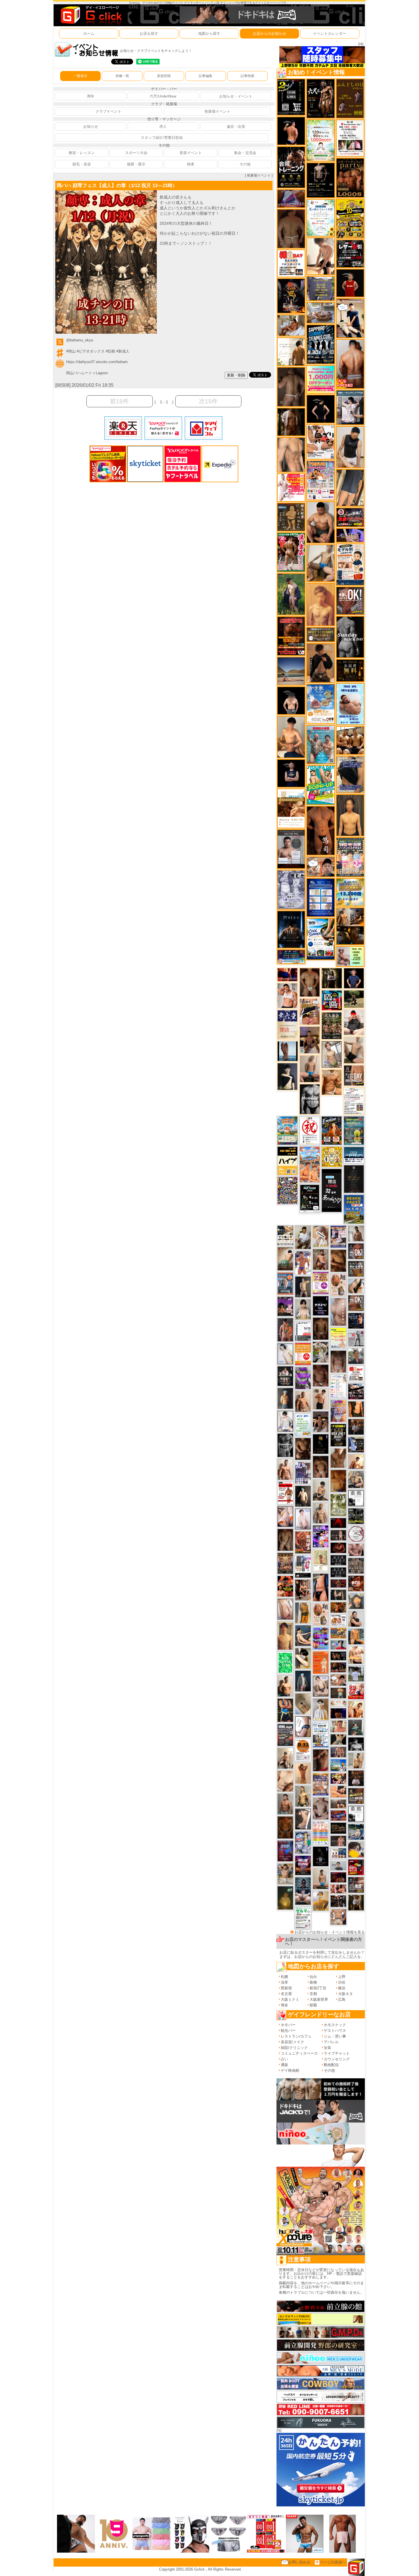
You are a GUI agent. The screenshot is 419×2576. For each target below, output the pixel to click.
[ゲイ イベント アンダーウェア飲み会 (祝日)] (321, 288)
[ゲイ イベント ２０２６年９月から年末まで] (338, 1703)
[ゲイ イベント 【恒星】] (321, 1422)
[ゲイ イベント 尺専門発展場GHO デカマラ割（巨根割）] (356, 1691)
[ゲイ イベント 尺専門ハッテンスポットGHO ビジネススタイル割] (356, 1444)
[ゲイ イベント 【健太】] (285, 1686)
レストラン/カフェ (296, 2036)
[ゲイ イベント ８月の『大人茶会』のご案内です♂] (332, 1025)
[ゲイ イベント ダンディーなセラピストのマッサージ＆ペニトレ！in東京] (288, 1051)
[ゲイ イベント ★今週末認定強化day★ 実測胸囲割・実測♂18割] (291, 636)
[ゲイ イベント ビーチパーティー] (354, 1209)
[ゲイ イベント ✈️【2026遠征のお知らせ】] (338, 1386)
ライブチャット (337, 2053)
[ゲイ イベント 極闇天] (321, 1444)
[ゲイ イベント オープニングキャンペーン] (350, 670)
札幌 (284, 1977)
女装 (328, 2048)
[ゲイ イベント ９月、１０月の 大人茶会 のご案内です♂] (285, 1873)
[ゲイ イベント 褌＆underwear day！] (350, 138)
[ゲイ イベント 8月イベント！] (291, 956)
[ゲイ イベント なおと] (354, 1022)
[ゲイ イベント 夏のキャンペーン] (321, 140)
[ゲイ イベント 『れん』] (303, 1286)
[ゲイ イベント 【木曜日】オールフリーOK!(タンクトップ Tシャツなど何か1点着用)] (356, 1268)
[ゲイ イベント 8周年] (310, 1130)
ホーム (89, 34)
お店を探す (149, 34)
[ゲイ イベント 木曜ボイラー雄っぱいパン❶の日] (303, 1262)
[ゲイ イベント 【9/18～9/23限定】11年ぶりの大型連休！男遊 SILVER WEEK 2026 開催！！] (356, 1320)
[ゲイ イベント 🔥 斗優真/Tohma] (285, 1329)
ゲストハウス (335, 2031)
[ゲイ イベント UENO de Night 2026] (285, 1735)
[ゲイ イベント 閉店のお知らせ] (287, 1024)
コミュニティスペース (299, 2053)
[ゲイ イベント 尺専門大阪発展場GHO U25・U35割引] (332, 1000)
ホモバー (288, 2025)
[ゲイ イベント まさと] (321, 1328)
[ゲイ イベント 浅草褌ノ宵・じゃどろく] (303, 1842)
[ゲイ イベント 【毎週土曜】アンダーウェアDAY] (338, 1667)
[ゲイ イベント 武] (356, 1778)
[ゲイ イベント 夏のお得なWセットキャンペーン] (350, 892)
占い (284, 2059)
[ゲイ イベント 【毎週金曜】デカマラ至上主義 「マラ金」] (338, 1778)
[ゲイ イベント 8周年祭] (332, 1156)
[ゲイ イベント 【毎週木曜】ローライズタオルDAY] (338, 1523)
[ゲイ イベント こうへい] (321, 256)
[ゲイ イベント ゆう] (285, 1516)
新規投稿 (164, 76)
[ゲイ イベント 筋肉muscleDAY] (310, 1099)
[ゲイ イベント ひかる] (354, 1050)
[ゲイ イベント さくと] (321, 1490)
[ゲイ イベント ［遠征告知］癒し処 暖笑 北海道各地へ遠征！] (291, 737)
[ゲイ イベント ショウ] (356, 1619)
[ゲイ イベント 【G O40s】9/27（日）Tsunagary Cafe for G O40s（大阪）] (338, 1866)
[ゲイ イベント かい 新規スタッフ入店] (321, 830)
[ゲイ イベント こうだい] (303, 1448)
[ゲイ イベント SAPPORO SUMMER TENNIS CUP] (321, 344)
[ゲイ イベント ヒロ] (356, 1760)
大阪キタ (345, 1994)
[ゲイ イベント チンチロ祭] (321, 1833)
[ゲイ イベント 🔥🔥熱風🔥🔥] (291, 296)
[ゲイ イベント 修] (356, 1426)
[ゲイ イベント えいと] (338, 1726)
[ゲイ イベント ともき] (285, 1421)
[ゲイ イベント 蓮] (332, 978)
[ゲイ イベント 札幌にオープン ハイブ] (287, 1161)
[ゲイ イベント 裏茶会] (285, 1563)
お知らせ (91, 126)
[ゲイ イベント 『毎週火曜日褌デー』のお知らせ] (321, 1614)
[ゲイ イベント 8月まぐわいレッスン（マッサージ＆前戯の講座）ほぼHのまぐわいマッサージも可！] (321, 312)
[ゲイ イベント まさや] (321, 563)
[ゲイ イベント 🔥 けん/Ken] (338, 1535)
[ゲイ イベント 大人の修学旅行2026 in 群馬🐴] (310, 1164)
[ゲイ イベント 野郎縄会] (303, 1542)
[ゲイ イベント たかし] (303, 1819)
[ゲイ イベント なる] (356, 1479)
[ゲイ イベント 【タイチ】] (338, 1458)
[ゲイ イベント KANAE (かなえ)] (321, 409)
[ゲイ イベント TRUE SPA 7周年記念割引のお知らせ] (350, 704)
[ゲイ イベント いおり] (285, 1354)
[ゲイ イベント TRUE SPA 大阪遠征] (350, 956)
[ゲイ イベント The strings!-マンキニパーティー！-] (338, 1620)
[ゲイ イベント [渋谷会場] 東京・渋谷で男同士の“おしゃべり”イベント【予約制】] (285, 1663)
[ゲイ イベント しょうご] (303, 1773)
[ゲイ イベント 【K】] (291, 454)
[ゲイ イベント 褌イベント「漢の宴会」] (291, 552)
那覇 (313, 2005)
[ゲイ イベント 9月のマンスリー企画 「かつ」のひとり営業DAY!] (321, 1734)
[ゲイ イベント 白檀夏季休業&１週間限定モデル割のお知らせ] (350, 564)
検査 (191, 164)
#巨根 (110, 351)
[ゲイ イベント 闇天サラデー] (321, 1856)
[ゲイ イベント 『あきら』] (303, 1496)
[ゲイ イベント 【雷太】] (303, 1401)
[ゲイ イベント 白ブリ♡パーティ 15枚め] (321, 442)
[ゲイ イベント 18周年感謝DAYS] (354, 1155)
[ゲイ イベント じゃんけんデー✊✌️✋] (338, 1338)
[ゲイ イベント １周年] (310, 1198)
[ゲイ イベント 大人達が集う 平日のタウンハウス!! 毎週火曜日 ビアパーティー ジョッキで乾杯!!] (303, 1354)
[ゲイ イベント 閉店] (354, 1179)
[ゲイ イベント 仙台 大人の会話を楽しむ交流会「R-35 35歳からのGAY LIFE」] (303, 1750)
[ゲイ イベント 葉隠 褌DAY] (356, 1373)
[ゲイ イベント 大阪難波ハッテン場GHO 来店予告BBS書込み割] (356, 1867)
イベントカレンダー (330, 34)
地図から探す (209, 34)
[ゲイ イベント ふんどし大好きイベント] (291, 517)
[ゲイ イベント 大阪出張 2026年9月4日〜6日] (356, 1583)
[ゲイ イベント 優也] (356, 1409)
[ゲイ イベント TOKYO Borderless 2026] (321, 480)
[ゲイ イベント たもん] (321, 1375)
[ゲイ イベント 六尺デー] (321, 98)
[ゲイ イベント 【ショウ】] (303, 1309)
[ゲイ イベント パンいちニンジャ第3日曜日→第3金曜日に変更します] (303, 1566)
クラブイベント (108, 111)
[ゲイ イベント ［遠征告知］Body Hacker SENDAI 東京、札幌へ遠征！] (321, 522)
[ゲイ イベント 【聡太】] (303, 1796)
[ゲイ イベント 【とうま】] (321, 1236)
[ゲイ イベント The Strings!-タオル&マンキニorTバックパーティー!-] (338, 1853)
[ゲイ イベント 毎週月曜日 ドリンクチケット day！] (354, 1101)
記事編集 (206, 76)
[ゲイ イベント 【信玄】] (350, 926)
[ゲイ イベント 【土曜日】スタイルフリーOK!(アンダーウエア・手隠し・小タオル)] (356, 1251)
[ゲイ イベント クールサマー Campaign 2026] (321, 939)
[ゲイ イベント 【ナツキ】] (303, 1590)
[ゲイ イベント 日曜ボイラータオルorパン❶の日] (350, 740)
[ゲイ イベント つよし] (291, 228)
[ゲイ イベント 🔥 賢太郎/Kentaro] (338, 1548)
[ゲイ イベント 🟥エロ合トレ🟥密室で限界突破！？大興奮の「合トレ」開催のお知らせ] (291, 167)
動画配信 (331, 2065)
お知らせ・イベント (236, 96)
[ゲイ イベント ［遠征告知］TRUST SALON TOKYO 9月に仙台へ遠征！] (303, 1237)
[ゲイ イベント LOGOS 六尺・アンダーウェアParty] (350, 178)
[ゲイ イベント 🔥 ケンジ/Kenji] (285, 1710)
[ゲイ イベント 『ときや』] (303, 1635)
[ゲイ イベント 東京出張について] (338, 1765)
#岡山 (71, 351)
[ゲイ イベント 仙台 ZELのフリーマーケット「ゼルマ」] (303, 1918)
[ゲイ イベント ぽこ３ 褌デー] (303, 1424)
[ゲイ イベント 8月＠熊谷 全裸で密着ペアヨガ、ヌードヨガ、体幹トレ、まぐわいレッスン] (291, 671)
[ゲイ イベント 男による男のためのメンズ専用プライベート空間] (321, 897)
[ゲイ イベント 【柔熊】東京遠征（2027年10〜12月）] (356, 1814)
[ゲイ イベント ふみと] (338, 1260)
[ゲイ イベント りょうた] (321, 663)
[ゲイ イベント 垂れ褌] (338, 1505)
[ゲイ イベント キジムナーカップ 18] (354, 1130)
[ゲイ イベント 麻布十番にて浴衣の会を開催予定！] (285, 1235)
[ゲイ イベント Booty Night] (285, 1493)
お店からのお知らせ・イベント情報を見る (330, 1932)
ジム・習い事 (335, 2036)
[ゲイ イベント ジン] (338, 1917)
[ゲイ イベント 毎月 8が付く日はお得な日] (338, 1901)
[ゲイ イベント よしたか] (321, 1466)
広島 (342, 1999)
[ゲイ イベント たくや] (356, 1461)
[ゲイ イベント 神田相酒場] (303, 1865)
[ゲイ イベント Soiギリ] (310, 1011)
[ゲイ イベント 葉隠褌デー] (291, 263)
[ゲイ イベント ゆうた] (285, 1758)
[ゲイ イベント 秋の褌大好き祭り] (321, 1662)
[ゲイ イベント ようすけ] (338, 1889)
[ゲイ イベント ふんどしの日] (350, 98)
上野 (342, 1977)
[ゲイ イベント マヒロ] (356, 1601)
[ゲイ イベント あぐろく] (291, 487)
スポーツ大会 (136, 153)
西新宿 (286, 1988)
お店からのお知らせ (269, 34)
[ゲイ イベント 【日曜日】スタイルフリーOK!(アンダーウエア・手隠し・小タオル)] (350, 601)
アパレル (331, 2042)
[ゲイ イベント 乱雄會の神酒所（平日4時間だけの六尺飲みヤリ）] (303, 1472)
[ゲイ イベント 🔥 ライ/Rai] (338, 1841)
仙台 (313, 1977)
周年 (91, 96)
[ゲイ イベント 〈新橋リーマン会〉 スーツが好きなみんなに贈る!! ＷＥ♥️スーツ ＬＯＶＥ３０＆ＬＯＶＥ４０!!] (285, 1283)
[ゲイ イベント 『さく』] (303, 1681)
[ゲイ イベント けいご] (303, 1519)
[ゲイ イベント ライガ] (332, 1082)
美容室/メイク (292, 2042)
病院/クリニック (294, 2048)
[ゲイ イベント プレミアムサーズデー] (356, 1533)
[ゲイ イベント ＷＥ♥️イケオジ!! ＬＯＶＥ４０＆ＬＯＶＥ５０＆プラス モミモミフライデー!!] (338, 1236)
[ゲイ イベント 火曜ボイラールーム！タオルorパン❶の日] (285, 1586)
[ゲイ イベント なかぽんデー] (285, 1898)
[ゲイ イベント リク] (350, 363)
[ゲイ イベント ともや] (356, 1709)
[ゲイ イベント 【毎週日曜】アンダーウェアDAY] (291, 198)
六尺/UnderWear (163, 96)
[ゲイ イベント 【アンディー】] (338, 1791)
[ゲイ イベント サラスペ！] (321, 1306)
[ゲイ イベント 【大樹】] (310, 1040)
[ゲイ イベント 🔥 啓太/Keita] (291, 594)
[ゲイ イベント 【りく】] (321, 1901)
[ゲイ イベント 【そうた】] (321, 1709)
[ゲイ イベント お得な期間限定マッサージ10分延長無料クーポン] (321, 866)
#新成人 (123, 351)
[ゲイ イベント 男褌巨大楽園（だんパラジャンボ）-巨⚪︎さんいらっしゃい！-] (321, 744)
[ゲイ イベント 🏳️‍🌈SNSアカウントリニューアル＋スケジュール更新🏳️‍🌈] (291, 351)
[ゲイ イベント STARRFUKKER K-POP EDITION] (321, 1536)
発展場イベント (217, 111)
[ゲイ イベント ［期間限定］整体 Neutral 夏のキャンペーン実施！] (350, 447)
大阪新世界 (319, 1999)
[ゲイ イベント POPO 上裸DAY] (321, 785)
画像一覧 (122, 76)
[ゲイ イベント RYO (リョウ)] (291, 131)
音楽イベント (191, 153)
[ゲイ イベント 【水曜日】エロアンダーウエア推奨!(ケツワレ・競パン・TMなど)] (356, 1885)
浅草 (284, 1982)
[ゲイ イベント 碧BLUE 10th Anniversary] (291, 929)
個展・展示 (136, 164)
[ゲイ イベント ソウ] (356, 1727)
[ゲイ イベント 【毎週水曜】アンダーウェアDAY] (338, 1815)
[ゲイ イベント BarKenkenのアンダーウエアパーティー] (285, 1851)
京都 (313, 1994)
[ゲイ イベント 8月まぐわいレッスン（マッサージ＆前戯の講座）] (291, 325)
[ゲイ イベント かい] (303, 1703)
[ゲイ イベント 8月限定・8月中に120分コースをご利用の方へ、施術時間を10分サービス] (321, 217)
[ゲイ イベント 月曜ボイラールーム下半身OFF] (287, 995)
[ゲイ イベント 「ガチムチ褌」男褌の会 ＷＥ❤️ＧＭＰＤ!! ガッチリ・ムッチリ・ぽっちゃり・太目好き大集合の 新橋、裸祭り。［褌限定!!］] (321, 1784)
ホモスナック (335, 2025)
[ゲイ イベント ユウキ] (321, 604)
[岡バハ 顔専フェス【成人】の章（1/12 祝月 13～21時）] (106, 193)
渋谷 (342, 1982)
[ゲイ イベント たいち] (303, 1726)
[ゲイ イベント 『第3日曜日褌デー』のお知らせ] (338, 1285)
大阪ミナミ (290, 1999)
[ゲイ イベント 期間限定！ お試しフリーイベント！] (321, 634)
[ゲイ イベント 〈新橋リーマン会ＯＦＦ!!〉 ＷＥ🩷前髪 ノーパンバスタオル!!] (350, 857)
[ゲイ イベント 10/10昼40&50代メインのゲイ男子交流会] (321, 1352)
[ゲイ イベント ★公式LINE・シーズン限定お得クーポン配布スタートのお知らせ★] (321, 379)
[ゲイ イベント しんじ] (291, 387)
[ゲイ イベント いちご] (321, 1808)
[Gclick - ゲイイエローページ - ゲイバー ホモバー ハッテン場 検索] (91, 15)
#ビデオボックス (91, 351)
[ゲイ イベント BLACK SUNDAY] (350, 637)
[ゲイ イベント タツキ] (303, 1891)
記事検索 (247, 76)
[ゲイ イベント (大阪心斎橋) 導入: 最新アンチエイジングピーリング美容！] (291, 849)
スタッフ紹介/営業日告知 (162, 138)
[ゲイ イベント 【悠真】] (285, 1804)
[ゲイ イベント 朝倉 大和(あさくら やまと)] (356, 1549)
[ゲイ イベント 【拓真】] (285, 1469)
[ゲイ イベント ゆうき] (321, 1878)
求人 (163, 126)
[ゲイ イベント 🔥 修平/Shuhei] (321, 1587)
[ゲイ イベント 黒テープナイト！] (356, 1391)
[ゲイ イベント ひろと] (321, 1399)
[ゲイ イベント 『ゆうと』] (287, 1076)
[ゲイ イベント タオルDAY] (285, 1445)
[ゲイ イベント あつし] (332, 1054)
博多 (284, 2005)
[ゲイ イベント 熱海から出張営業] (321, 1560)
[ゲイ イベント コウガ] (285, 1258)
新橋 (313, 1982)
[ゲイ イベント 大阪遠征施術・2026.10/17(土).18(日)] (356, 1655)
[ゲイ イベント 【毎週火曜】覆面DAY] (338, 1877)
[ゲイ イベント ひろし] (321, 1760)
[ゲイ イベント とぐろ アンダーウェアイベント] (321, 1638)
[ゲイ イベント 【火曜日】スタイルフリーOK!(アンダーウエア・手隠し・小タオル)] (356, 1303)
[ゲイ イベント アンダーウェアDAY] (338, 1572)
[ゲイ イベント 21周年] (332, 1130)
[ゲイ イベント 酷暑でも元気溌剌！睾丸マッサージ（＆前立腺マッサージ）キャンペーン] (291, 808)
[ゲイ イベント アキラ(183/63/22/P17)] (356, 1356)
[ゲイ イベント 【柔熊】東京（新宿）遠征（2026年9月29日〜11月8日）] (356, 1498)
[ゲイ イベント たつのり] (310, 982)
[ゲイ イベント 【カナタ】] (285, 1781)
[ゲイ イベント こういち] (285, 1827)
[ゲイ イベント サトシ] (356, 1673)
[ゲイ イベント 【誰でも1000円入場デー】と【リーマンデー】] (338, 1633)
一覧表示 (80, 76)
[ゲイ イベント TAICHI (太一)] (354, 978)
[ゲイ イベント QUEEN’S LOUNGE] (285, 1306)
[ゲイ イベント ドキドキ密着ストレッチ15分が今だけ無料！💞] (321, 180)
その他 (245, 164)
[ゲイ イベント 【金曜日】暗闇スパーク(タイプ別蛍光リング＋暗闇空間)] (356, 1796)
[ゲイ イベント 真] (291, 422)
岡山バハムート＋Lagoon (87, 373)
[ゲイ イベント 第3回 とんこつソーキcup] (287, 1130)
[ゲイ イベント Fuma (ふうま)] (291, 773)
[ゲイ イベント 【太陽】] (321, 1513)
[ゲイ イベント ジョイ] (356, 1832)
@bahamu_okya (80, 340)
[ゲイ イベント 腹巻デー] (291, 889)
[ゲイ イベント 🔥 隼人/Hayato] (338, 1739)
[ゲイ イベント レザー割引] (350, 253)
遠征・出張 (236, 126)
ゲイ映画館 (290, 2070)
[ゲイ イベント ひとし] (338, 1361)
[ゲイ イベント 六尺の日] (338, 1655)
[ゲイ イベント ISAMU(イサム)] (291, 700)
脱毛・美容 (82, 164)
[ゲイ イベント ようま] (321, 1259)
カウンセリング (337, 2059)
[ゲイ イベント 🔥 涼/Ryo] (338, 1607)
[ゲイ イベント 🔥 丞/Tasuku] (338, 1804)
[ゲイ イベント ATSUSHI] (354, 999)
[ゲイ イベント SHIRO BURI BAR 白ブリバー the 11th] (303, 1331)
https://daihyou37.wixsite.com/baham (97, 362)
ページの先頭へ (333, 2562)
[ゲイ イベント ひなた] (321, 1686)
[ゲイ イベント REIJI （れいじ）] (350, 283)
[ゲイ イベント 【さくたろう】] (303, 1658)
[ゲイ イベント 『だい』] (285, 1398)
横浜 (342, 1988)
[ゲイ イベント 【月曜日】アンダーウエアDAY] (354, 1075)
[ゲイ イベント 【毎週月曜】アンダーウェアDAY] (287, 974)
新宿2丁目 (318, 1988)
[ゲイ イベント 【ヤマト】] (356, 1636)
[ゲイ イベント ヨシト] (356, 1849)
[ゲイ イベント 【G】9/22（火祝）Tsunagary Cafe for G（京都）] (338, 1645)
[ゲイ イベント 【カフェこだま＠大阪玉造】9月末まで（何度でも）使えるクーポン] (321, 703)
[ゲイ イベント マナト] (285, 1635)
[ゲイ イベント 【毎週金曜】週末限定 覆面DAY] (338, 1713)
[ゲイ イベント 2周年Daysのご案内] (291, 97)
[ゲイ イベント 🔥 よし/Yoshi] (338, 1693)
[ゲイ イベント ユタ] (356, 1233)
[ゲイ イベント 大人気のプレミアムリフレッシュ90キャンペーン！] (350, 535)
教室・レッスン (82, 153)
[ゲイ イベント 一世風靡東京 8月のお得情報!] (350, 774)
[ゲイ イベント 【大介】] (338, 1595)
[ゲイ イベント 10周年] (287, 1190)
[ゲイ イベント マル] (310, 1069)
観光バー (288, 2031)
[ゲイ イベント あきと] (285, 1539)
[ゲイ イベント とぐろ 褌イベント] (303, 1378)
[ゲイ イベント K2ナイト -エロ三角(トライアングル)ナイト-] (338, 1583)
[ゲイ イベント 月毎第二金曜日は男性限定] (338, 1435)
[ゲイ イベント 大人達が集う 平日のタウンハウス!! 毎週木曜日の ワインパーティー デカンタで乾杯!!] (321, 1283)
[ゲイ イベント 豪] (356, 1902)
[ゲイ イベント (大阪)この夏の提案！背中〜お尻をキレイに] (350, 407)
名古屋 (286, 1994)
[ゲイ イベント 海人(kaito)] (338, 1312)
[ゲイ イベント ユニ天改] (285, 1376)
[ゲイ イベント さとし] (285, 1609)
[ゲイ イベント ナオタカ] (356, 1286)
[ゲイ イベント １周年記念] (350, 488)
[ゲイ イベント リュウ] (350, 815)
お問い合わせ (299, 2562)
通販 (284, 2065)
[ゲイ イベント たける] (338, 1481)
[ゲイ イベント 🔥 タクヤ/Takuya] (338, 1752)
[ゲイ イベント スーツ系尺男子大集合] (338, 1828)
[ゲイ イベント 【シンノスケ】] (303, 1612)
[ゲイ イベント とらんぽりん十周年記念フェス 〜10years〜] (350, 218)
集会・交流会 (245, 153)
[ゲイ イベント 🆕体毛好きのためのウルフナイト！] (356, 1566)
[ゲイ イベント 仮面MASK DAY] (356, 1744)
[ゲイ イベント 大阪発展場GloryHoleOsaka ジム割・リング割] (356, 1516)
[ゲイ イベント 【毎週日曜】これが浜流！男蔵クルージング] (350, 517)
